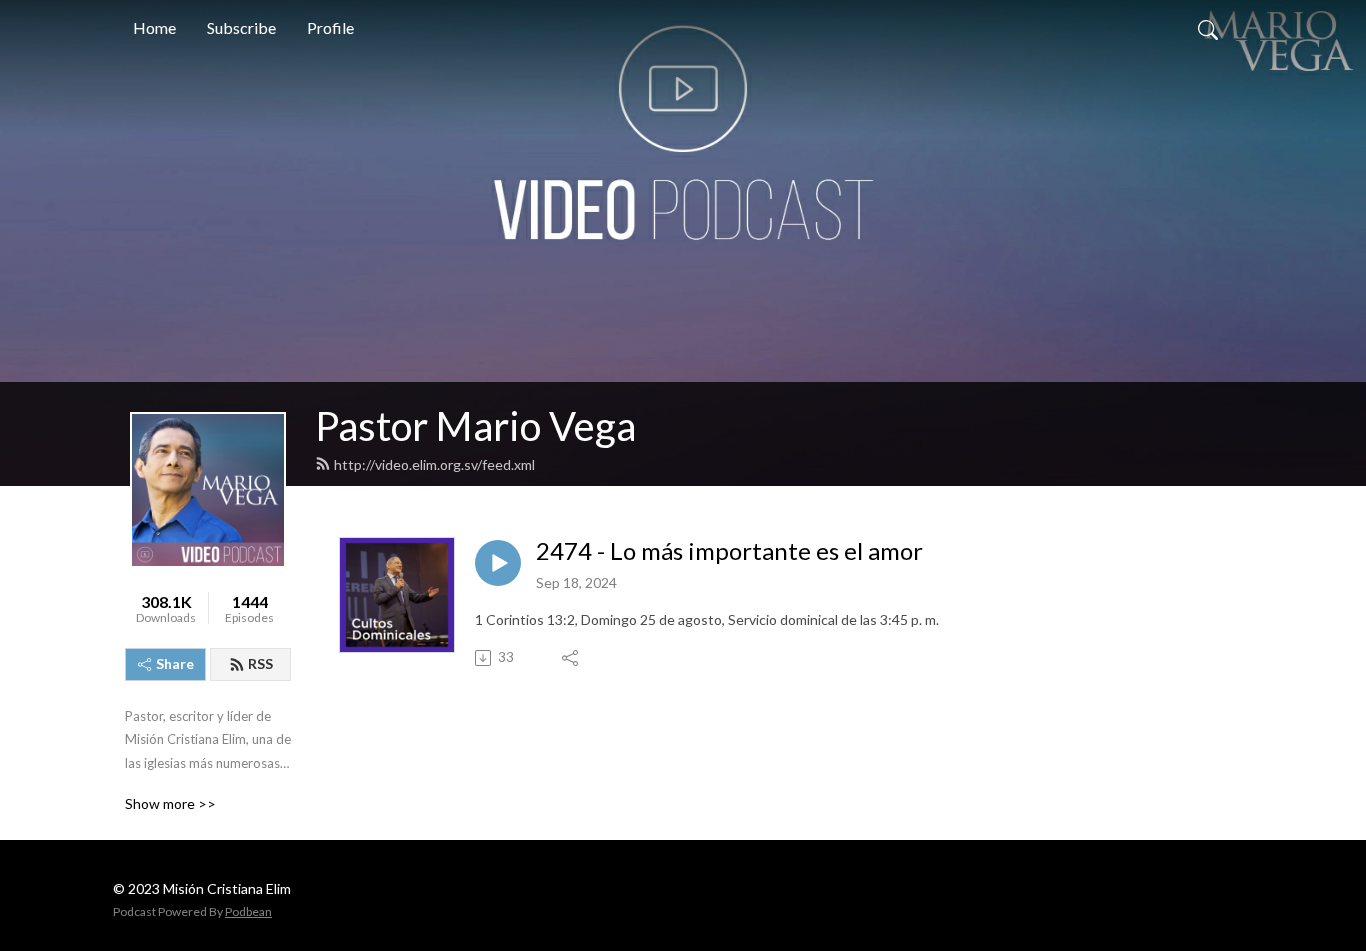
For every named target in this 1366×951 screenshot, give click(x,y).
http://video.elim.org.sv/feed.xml (434, 464)
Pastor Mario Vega (475, 426)
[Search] (1208, 28)
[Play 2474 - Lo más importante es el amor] (498, 563)
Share (175, 663)
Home (154, 27)
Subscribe (241, 27)
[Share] (571, 658)
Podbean (248, 911)
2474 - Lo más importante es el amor (729, 551)
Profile (330, 27)
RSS (260, 663)
